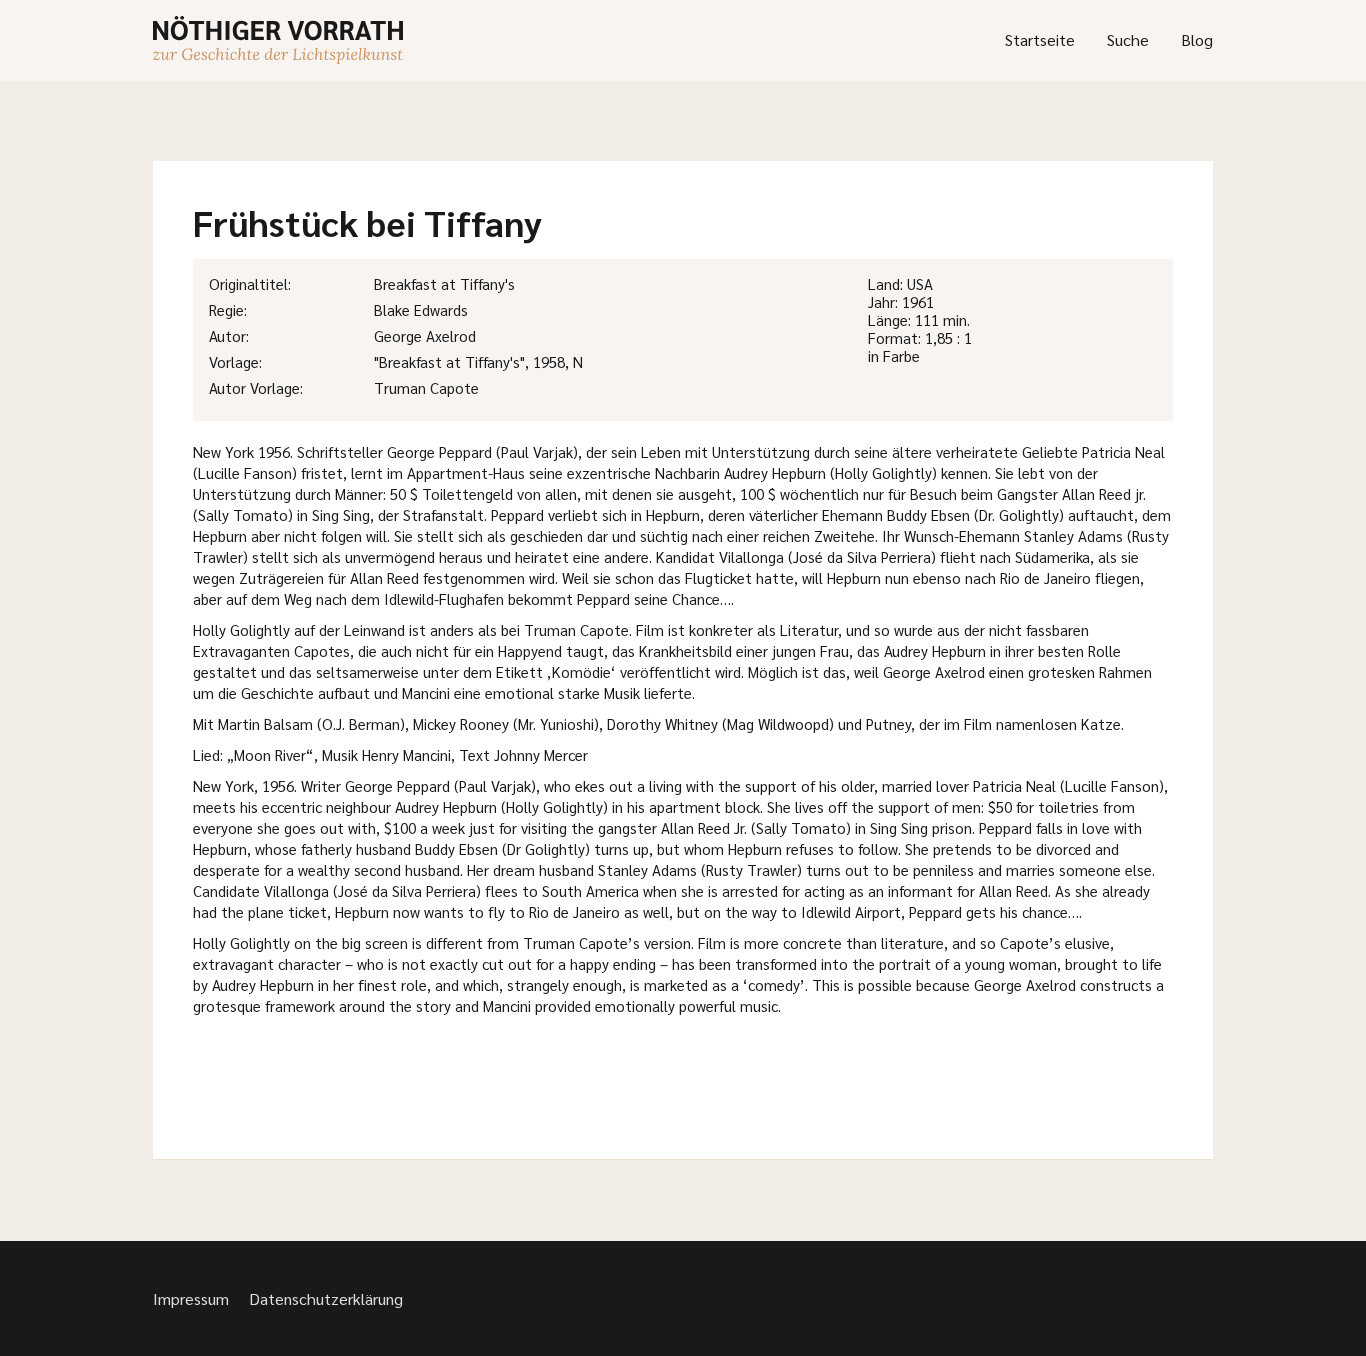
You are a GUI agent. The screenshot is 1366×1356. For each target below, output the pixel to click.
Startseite (1040, 39)
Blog (1197, 39)
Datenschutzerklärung (326, 1298)
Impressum (191, 1298)
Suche (1128, 39)
